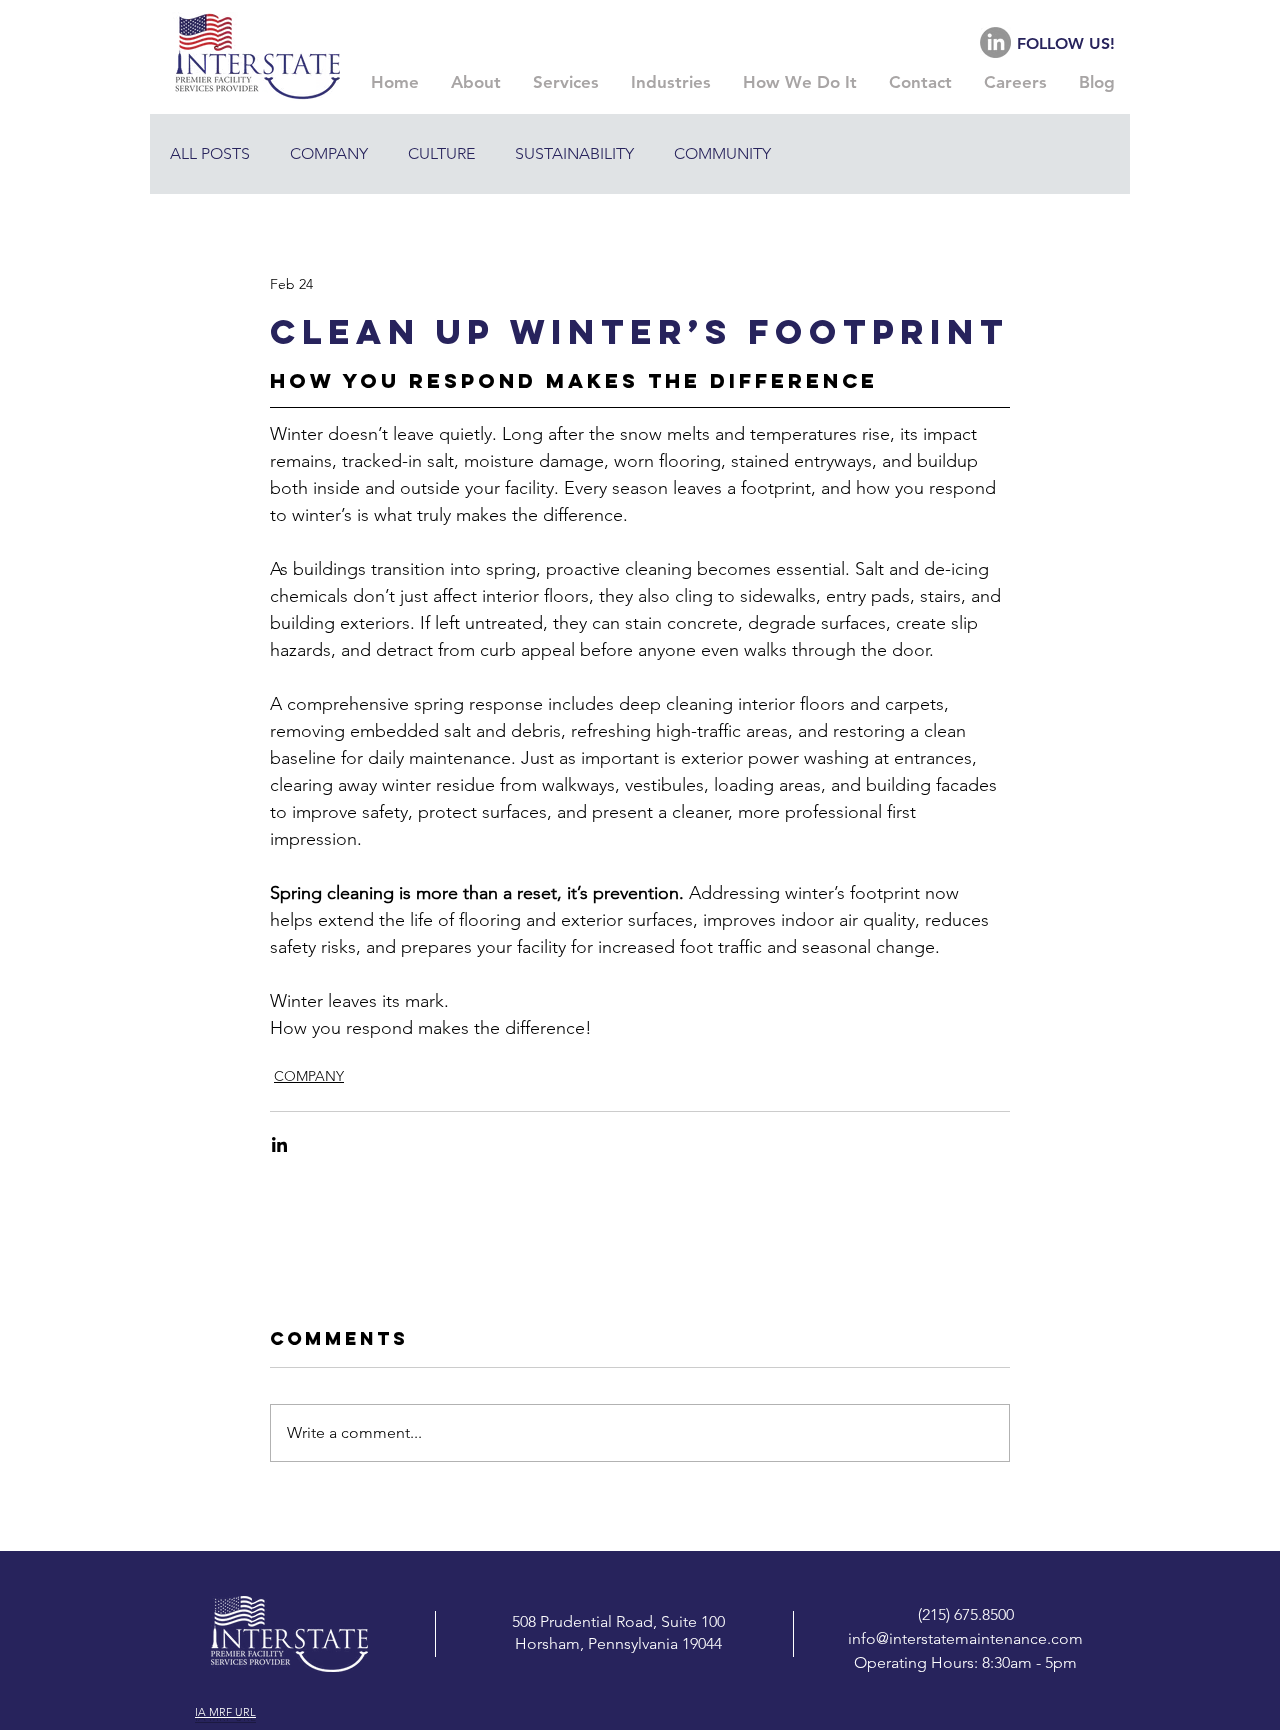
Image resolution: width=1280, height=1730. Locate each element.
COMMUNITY (722, 153)
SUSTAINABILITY (574, 153)
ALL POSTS (210, 153)
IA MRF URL (225, 1712)
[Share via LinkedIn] (279, 1144)
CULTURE (441, 153)
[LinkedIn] (995, 42)
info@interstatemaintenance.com (965, 1638)
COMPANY (329, 153)
